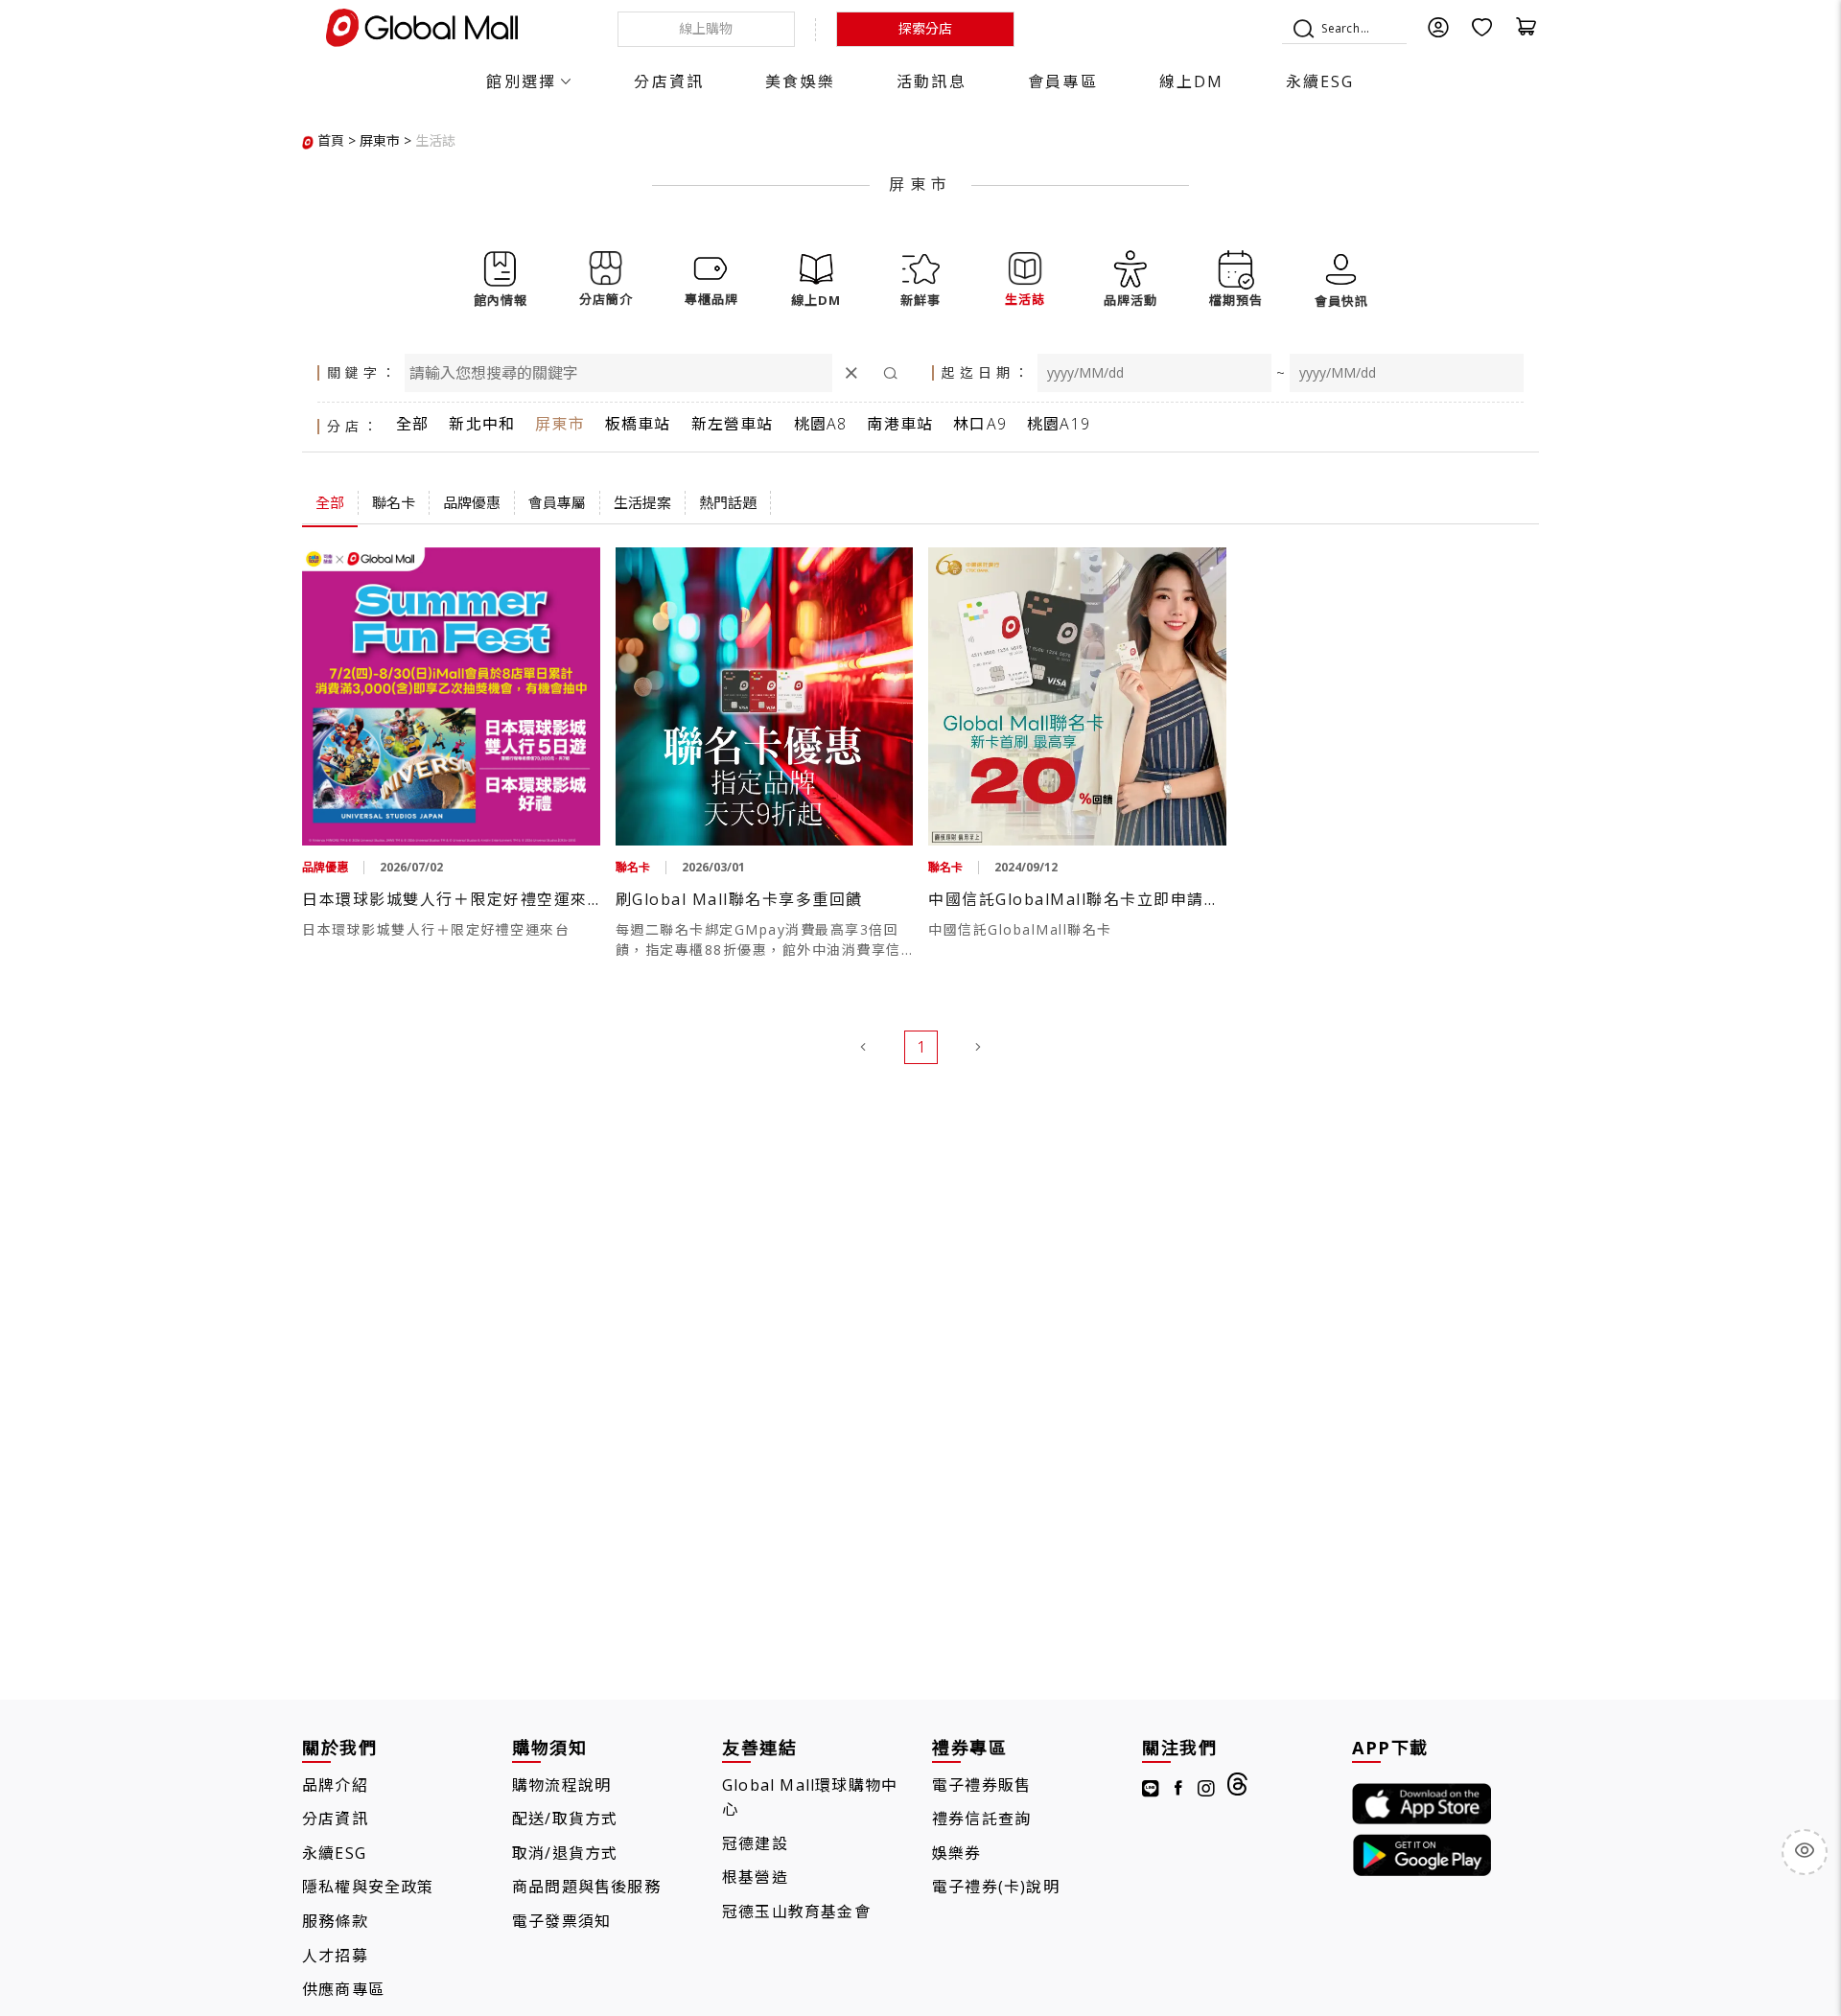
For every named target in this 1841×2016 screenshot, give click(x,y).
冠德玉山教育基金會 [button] (796, 1912)
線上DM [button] (1192, 81)
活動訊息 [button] (932, 81)
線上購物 (706, 28)
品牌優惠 (472, 502)
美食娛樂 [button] (800, 81)
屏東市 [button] (560, 424)
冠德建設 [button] (755, 1843)
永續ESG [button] (1320, 81)
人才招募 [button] (335, 1956)
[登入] (1438, 33)
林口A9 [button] (980, 424)
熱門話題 (728, 502)
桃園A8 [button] (821, 424)
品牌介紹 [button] (335, 1785)
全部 (330, 502)
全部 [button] (412, 424)
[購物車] (1526, 33)
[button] (435, 140)
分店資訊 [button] (669, 81)
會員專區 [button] (1063, 81)
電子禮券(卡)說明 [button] (996, 1887)
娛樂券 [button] (957, 1853)
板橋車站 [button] (638, 424)
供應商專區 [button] (343, 1989)
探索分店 (925, 28)
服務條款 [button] (335, 1921)
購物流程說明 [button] (561, 1785)
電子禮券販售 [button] (981, 1785)
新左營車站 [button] (733, 424)
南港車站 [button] (900, 424)
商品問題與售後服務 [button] (586, 1887)
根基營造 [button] (755, 1877)
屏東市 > (385, 140)
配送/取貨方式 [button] (565, 1819)
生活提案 (642, 502)
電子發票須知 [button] (561, 1921)
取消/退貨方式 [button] (565, 1853)
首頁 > (337, 140)
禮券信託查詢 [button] (981, 1819)
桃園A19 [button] (1059, 424)
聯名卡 (394, 502)
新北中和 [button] (482, 424)
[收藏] (1482, 33)
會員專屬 (557, 502)
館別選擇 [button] (521, 81)
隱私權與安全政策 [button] (368, 1887)
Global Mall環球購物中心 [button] (810, 1797)
